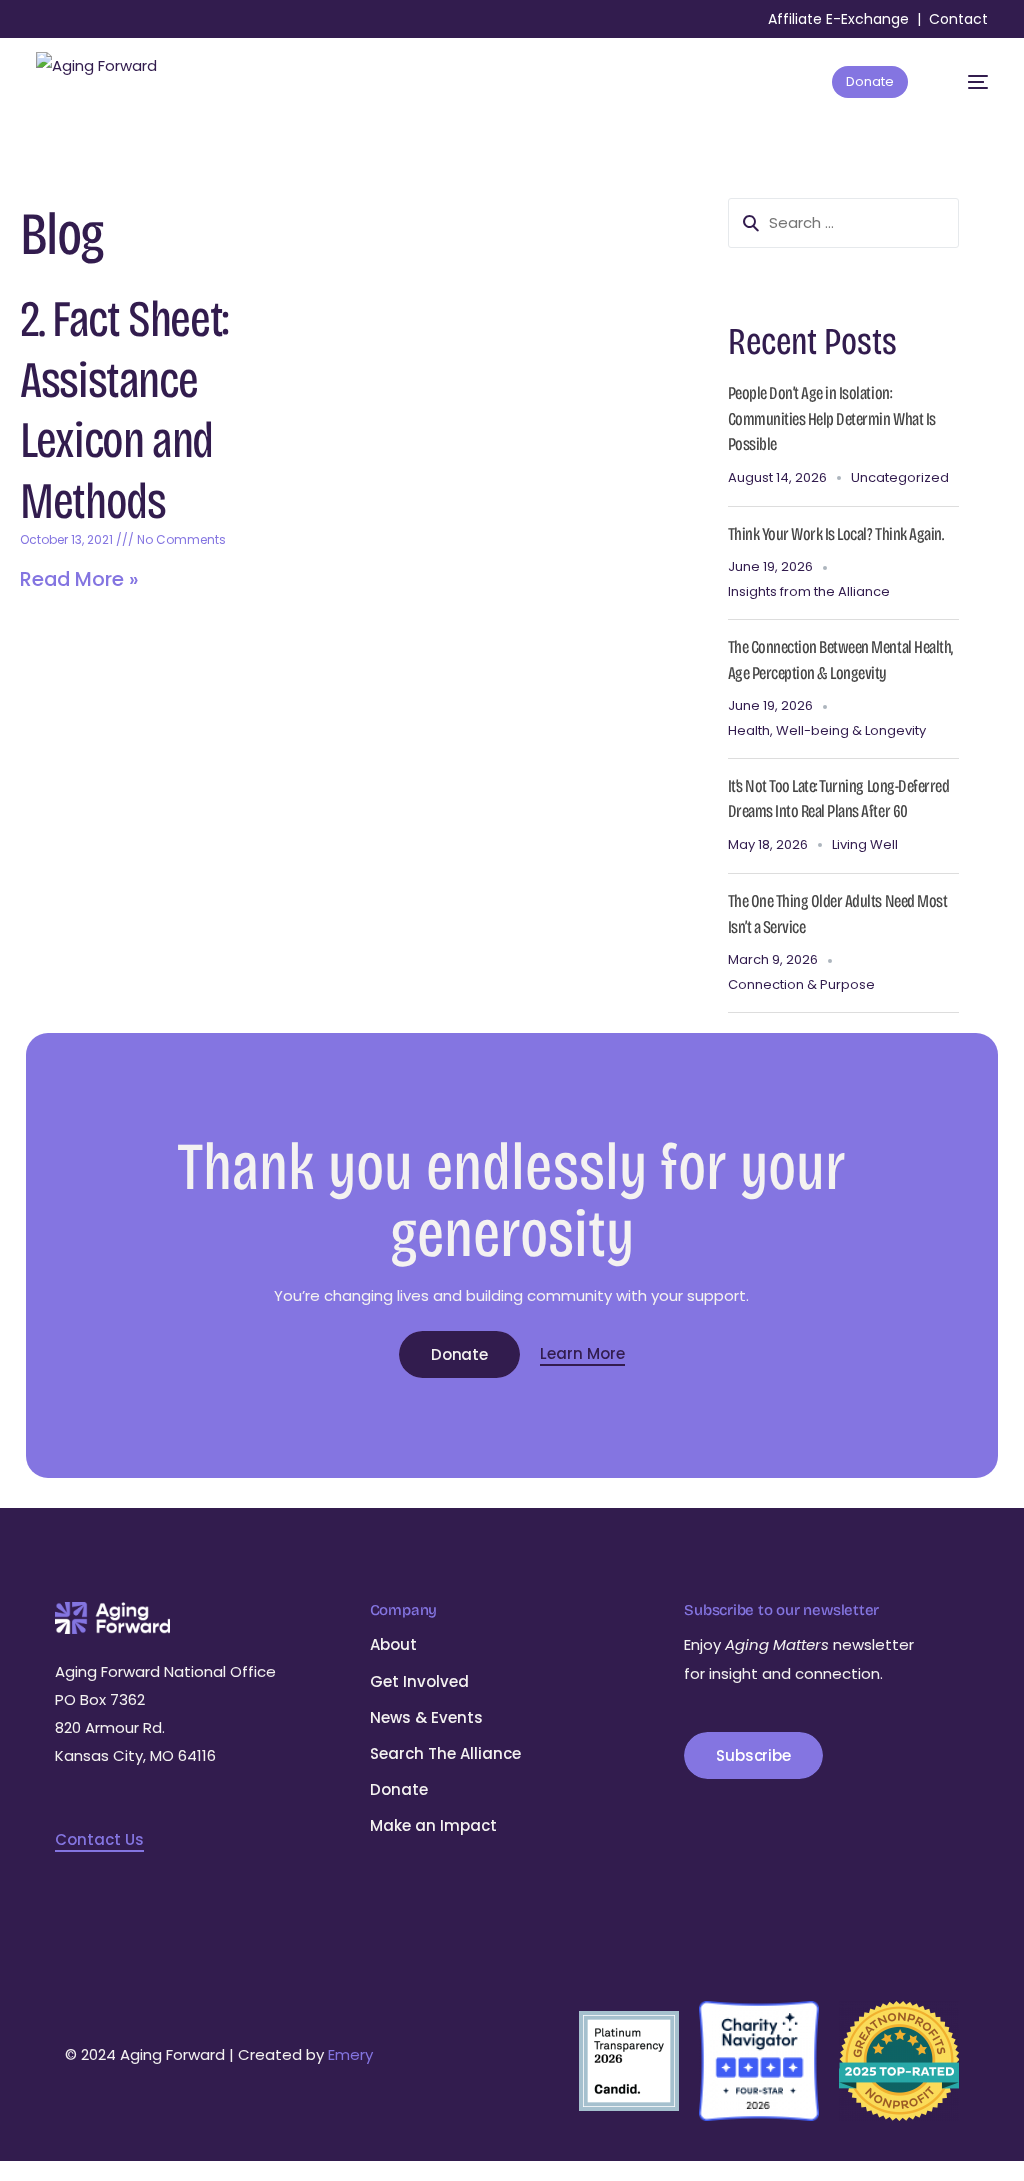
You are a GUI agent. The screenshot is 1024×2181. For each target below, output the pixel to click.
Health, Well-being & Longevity (827, 730)
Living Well (865, 844)
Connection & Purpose (801, 984)
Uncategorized (900, 477)
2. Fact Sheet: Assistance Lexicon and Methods (124, 410)
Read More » (79, 579)
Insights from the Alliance (809, 591)
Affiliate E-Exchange (838, 19)
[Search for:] (843, 223)
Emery (350, 2054)
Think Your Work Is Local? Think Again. (836, 534)
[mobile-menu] (967, 82)
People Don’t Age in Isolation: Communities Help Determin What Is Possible (832, 418)
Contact (958, 19)
